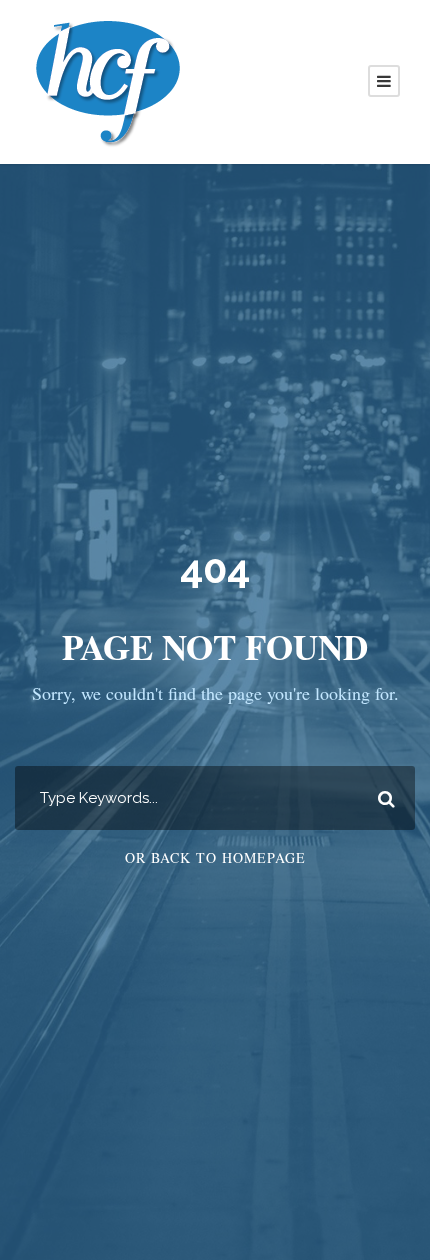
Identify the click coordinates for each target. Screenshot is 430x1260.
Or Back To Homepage (215, 857)
